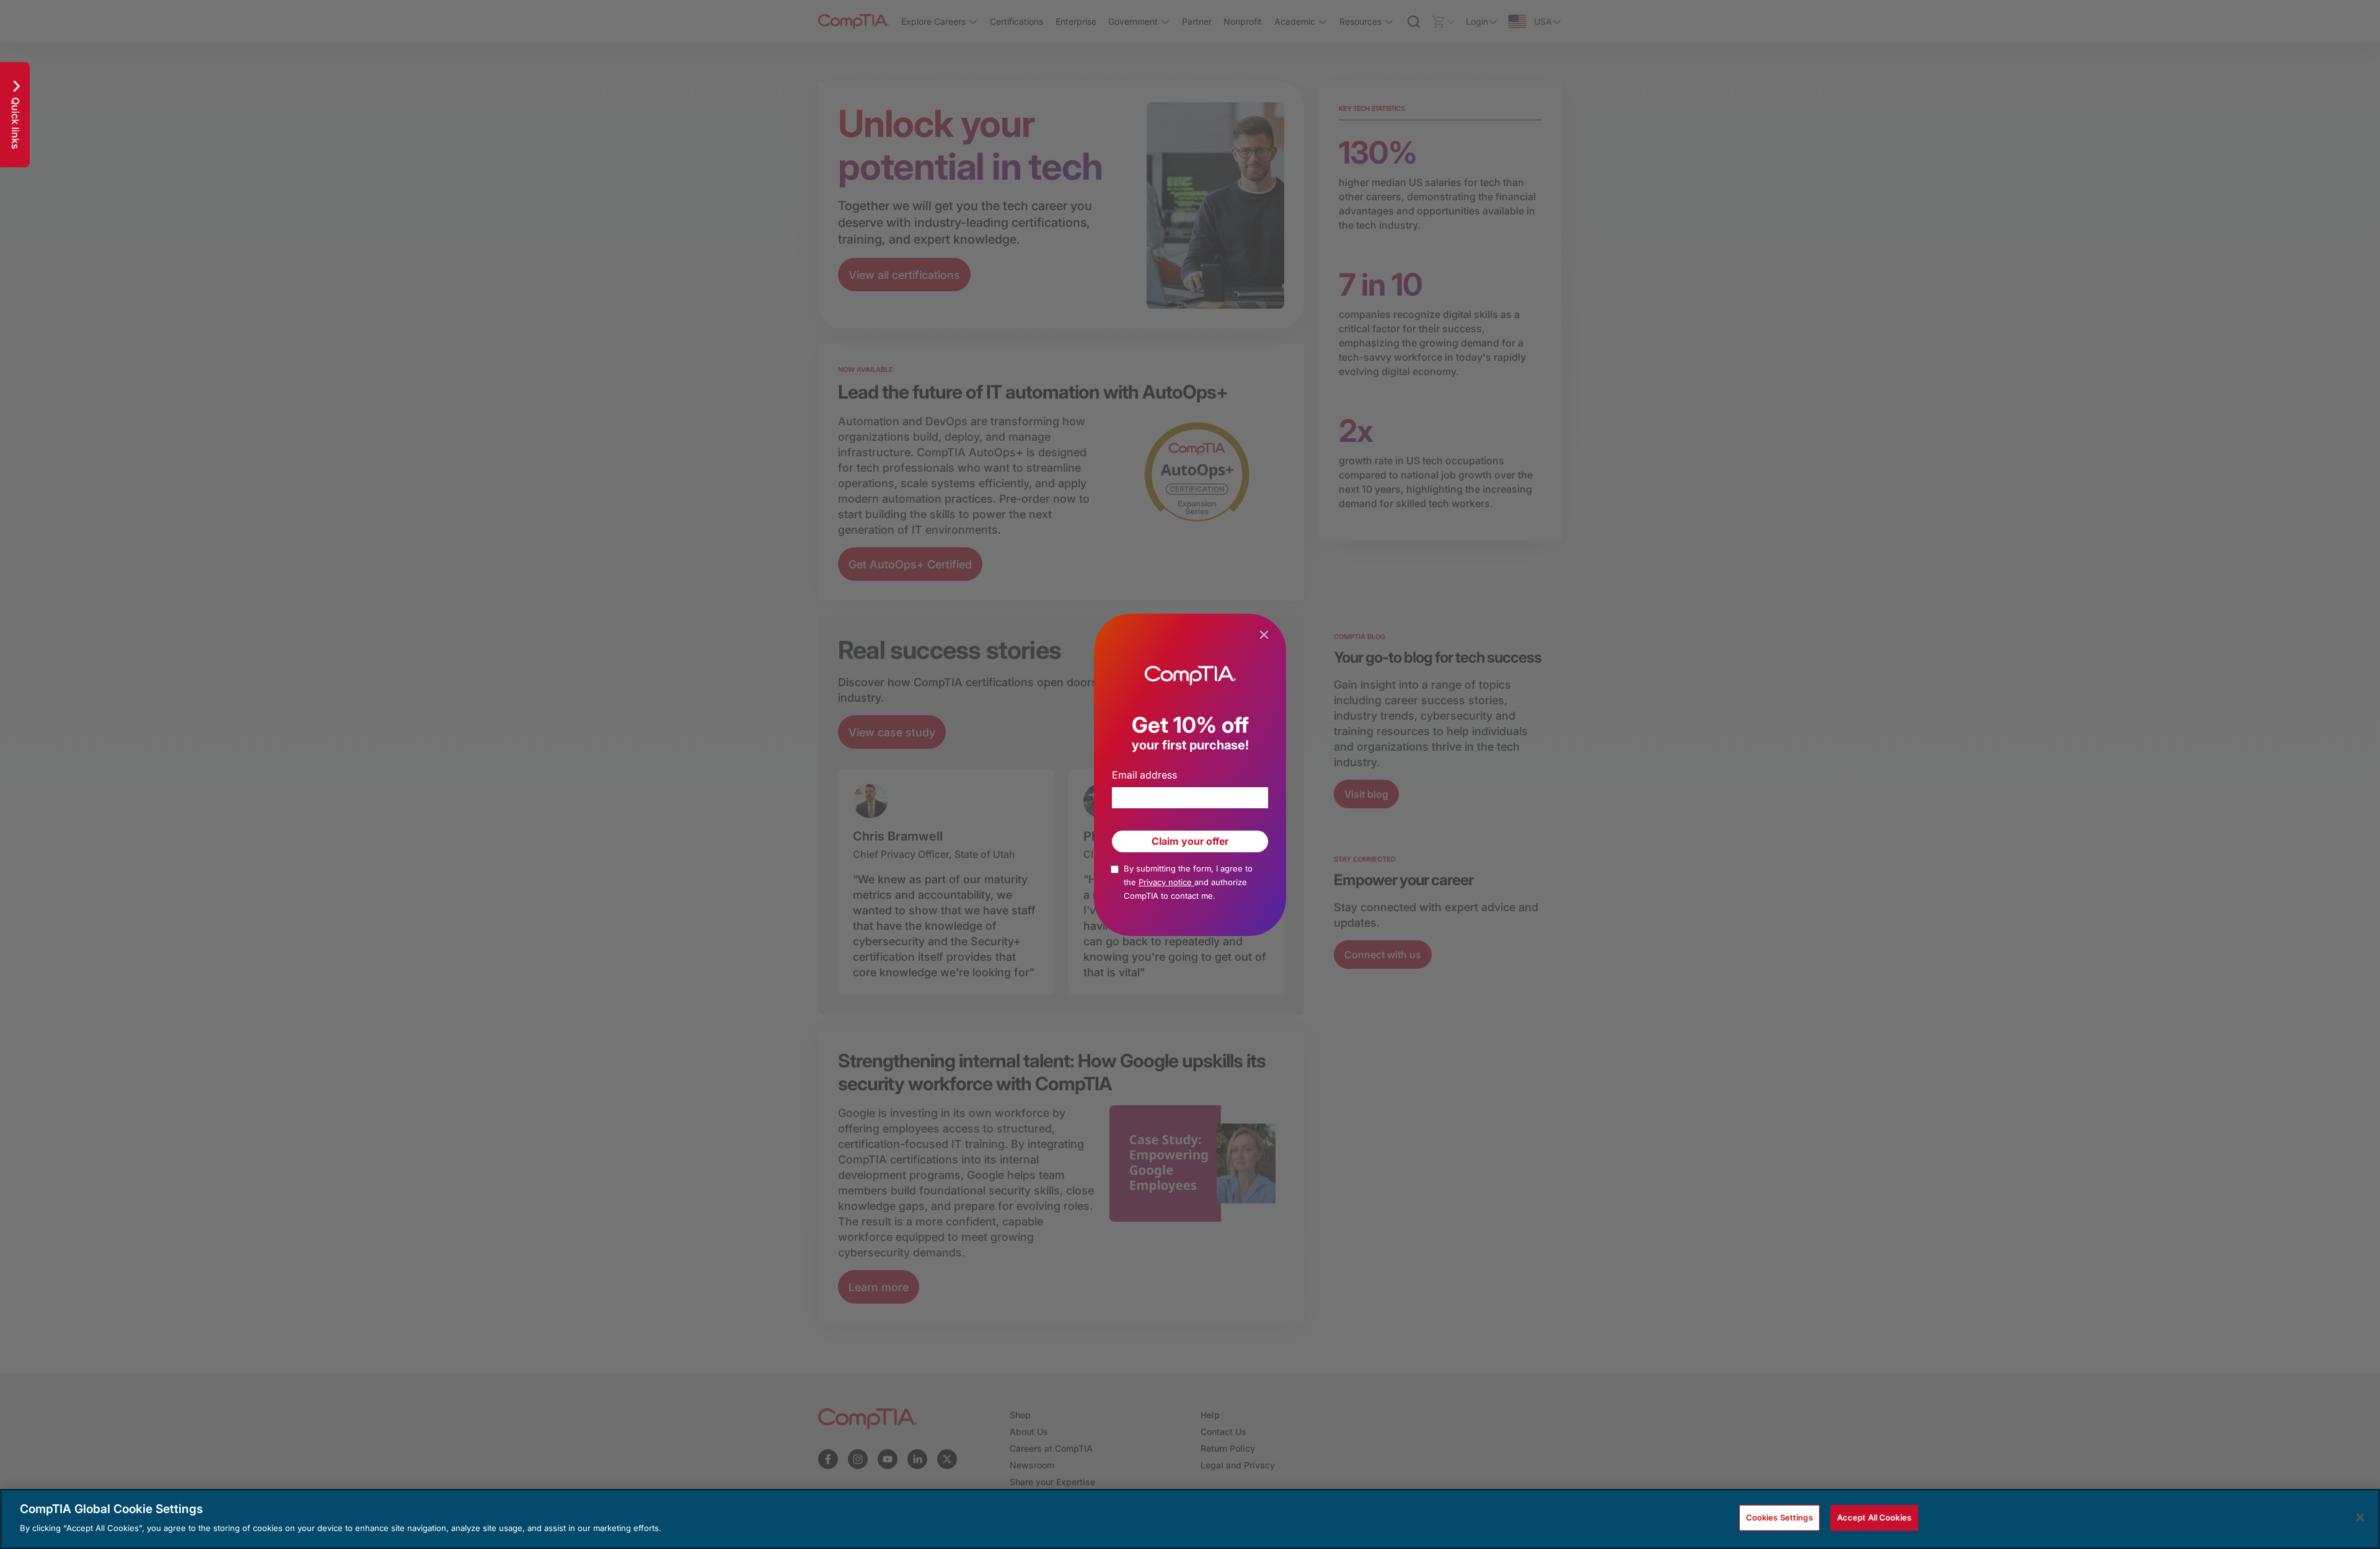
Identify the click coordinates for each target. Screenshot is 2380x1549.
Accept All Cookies (1874, 1517)
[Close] (2360, 1517)
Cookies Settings (1779, 1517)
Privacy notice (1166, 882)
